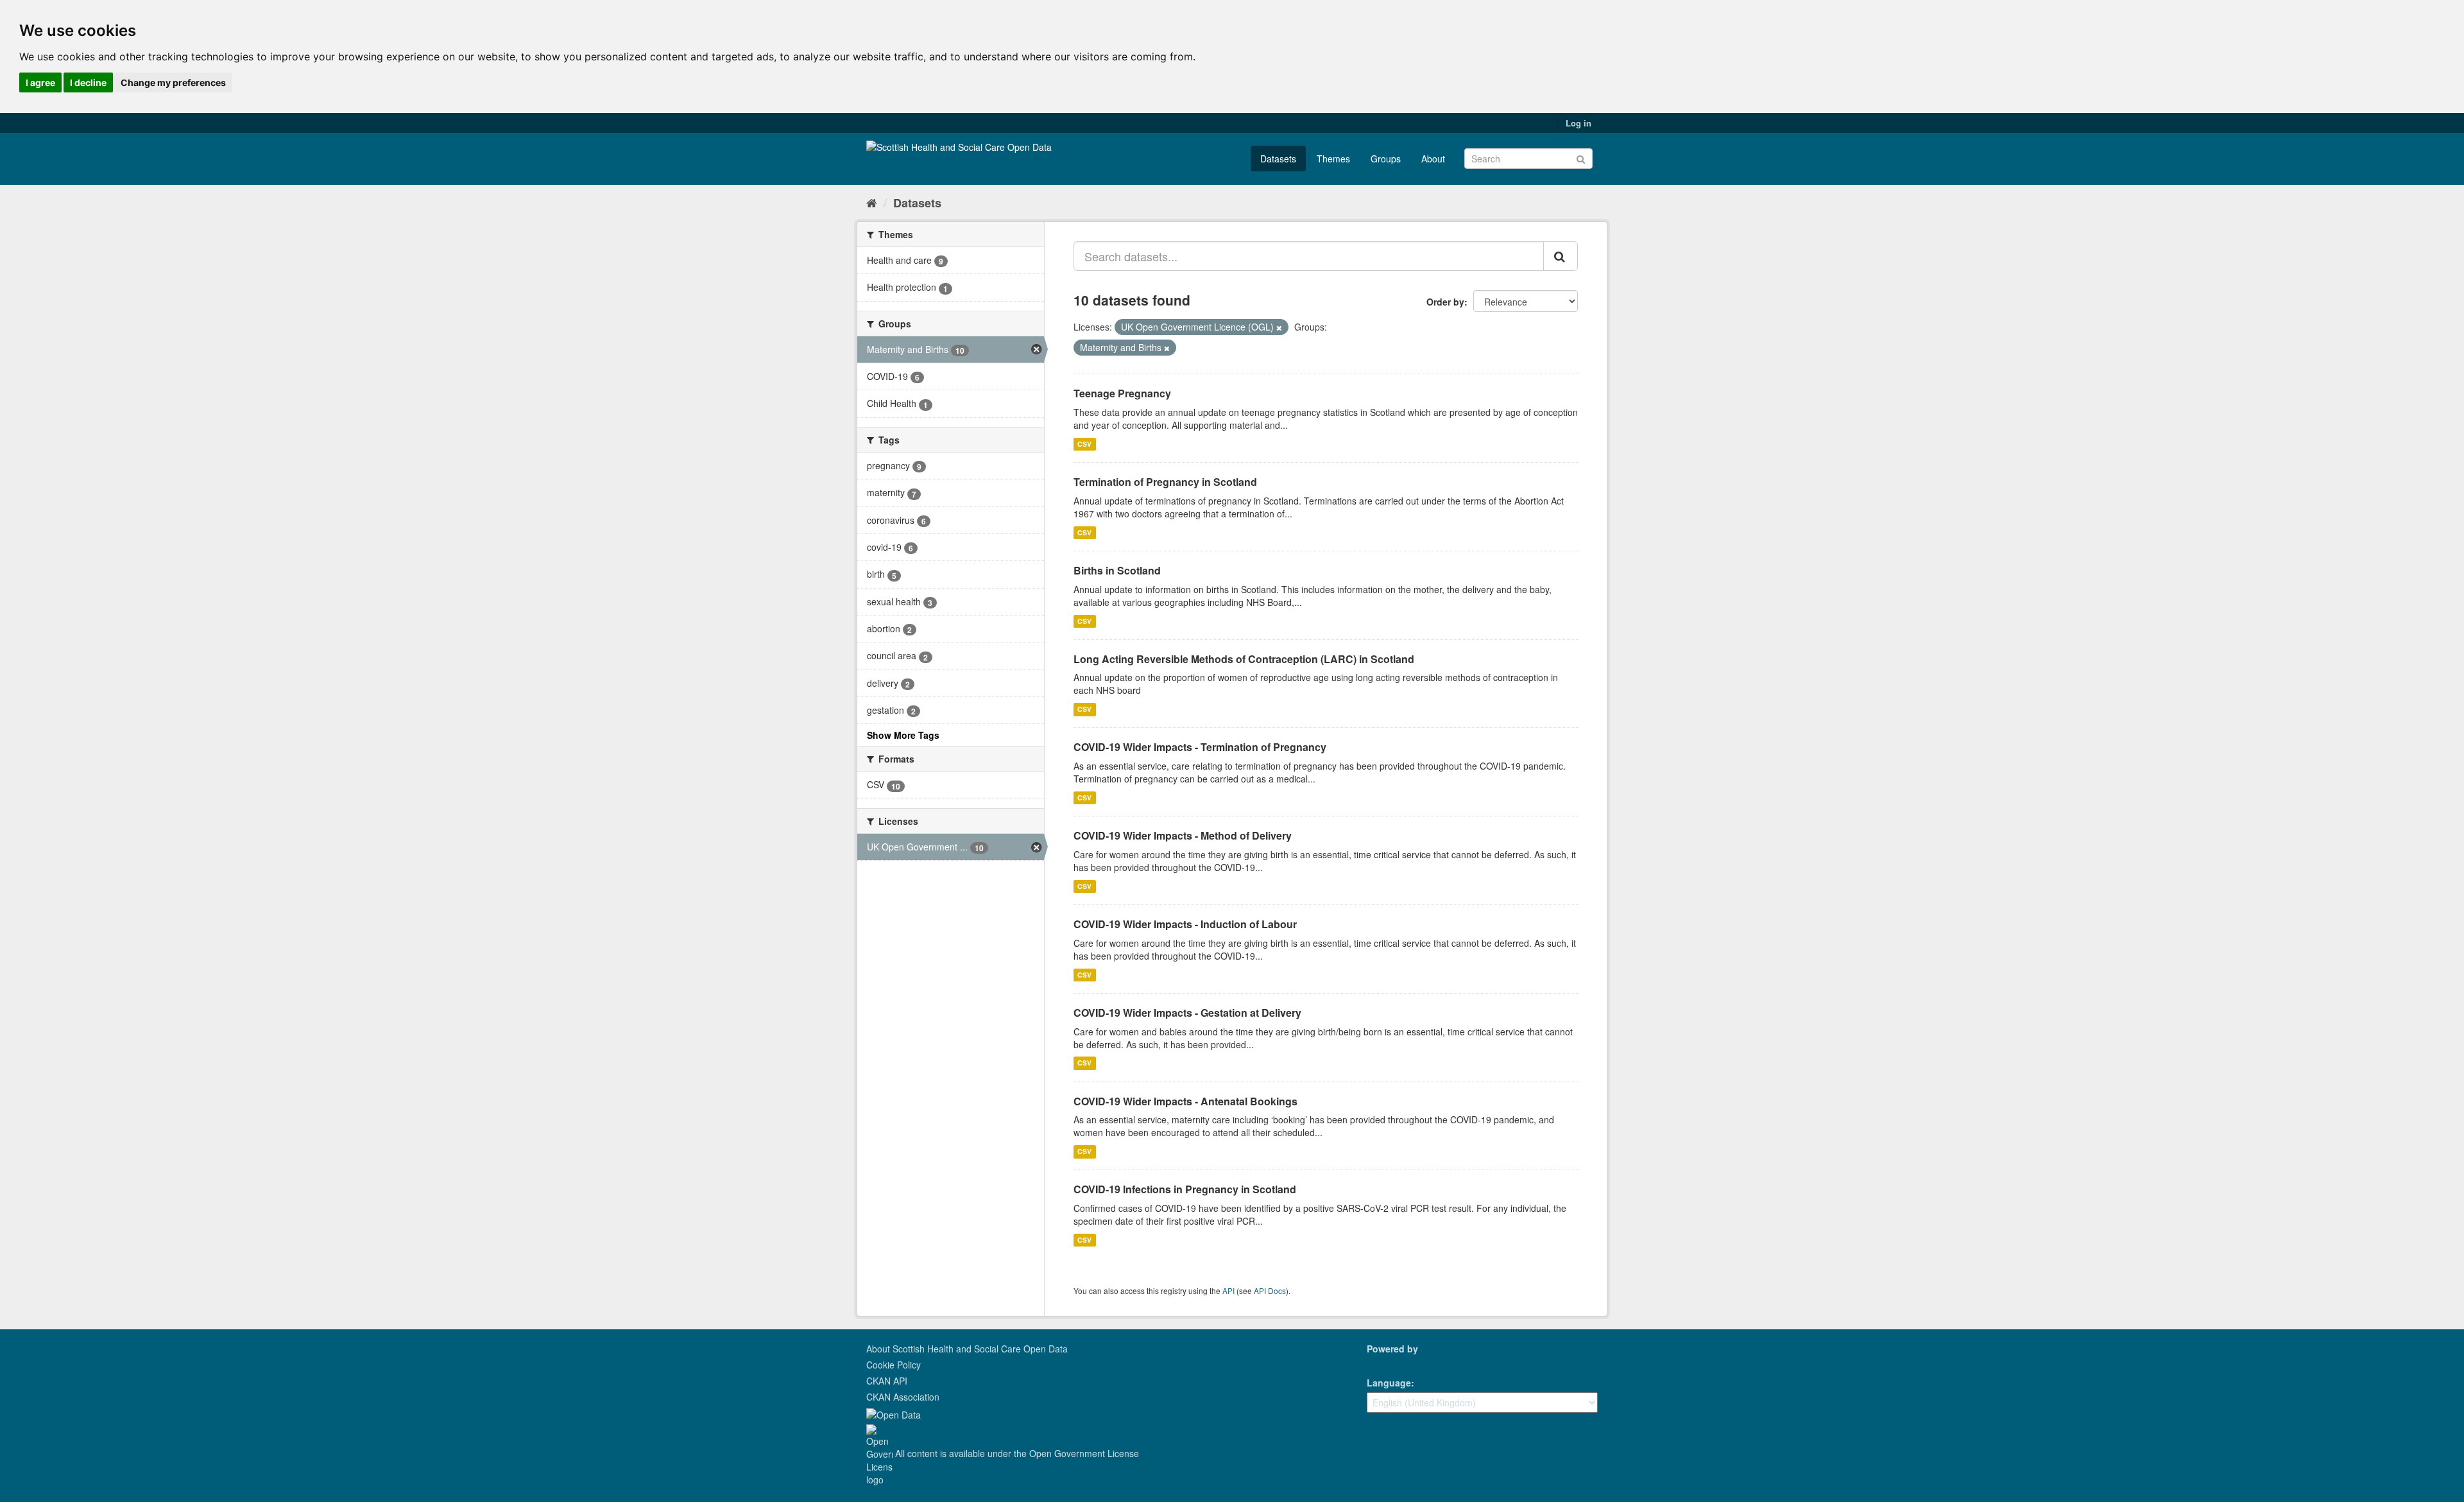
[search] (1561, 256)
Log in (1579, 123)
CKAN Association (903, 1397)
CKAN (1389, 1363)
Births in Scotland (1117, 570)
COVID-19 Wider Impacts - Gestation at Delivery (1187, 1013)
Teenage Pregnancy (1122, 393)
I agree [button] (40, 82)
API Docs (1270, 1291)
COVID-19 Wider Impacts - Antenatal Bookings (1185, 1101)
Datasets (1278, 159)
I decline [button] (88, 82)
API (1228, 1291)
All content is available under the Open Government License (1016, 1453)
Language (1389, 1383)
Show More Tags (903, 735)
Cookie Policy (894, 1365)
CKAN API (887, 1381)
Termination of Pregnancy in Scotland (1165, 482)
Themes (1333, 159)
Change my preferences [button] (173, 82)
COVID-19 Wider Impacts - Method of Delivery (1183, 835)
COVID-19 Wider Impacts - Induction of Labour (1185, 924)
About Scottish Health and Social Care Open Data (967, 1349)
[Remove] (1279, 327)
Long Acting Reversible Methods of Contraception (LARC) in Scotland (1244, 659)
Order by (1445, 302)
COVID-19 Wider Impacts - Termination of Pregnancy (1200, 747)
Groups (1386, 159)
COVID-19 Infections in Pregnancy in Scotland (1185, 1189)
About (1433, 159)
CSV (1084, 444)
